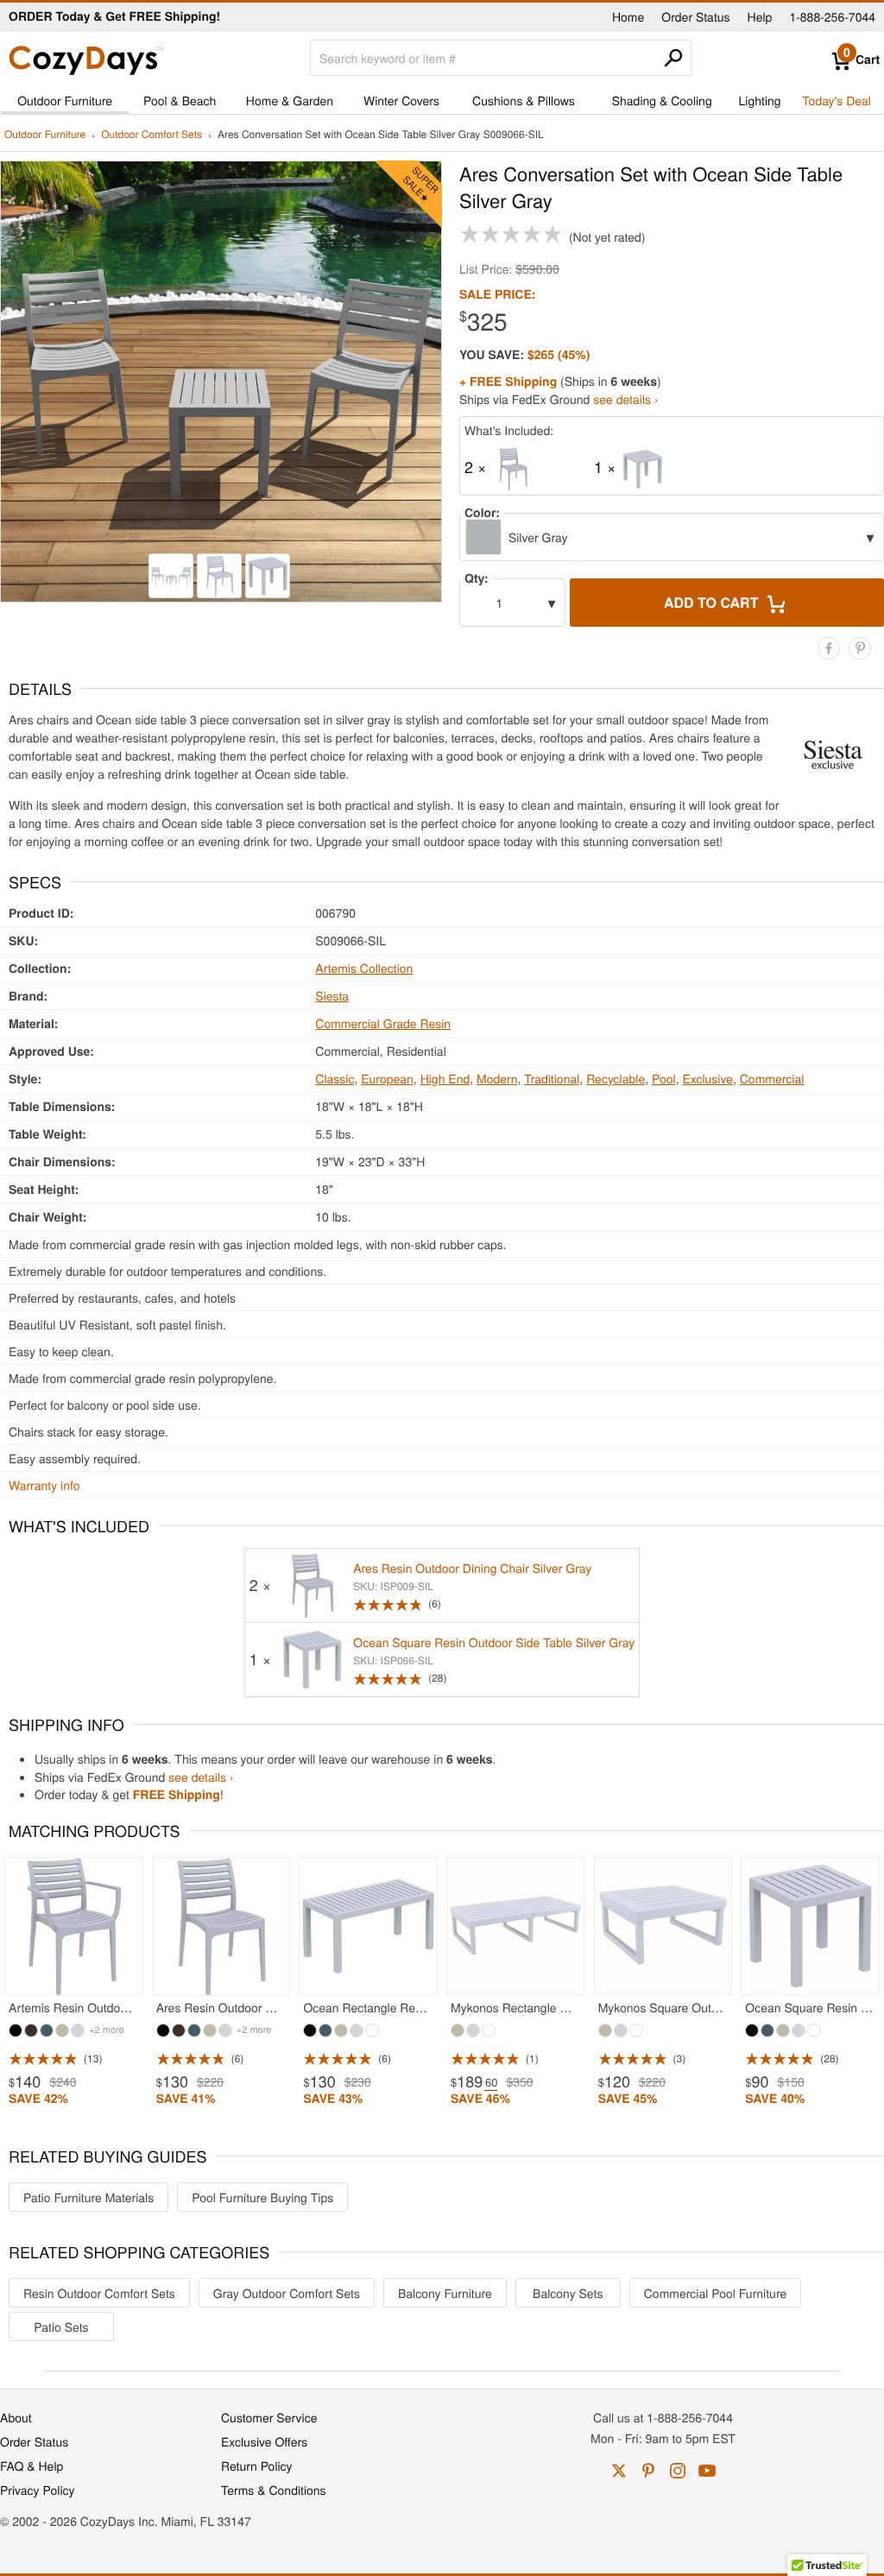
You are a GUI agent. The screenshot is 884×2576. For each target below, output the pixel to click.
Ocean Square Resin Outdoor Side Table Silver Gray (494, 1642)
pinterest (648, 2471)
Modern (497, 1078)
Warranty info (44, 1485)
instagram (678, 2471)
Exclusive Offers (264, 2441)
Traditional (552, 1078)
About (16, 2417)
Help (760, 16)
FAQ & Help (32, 2466)
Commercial (772, 1078)
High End (445, 1078)
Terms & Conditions (274, 2490)
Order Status (695, 16)
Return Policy (257, 2466)
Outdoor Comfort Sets (152, 135)
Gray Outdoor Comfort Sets (287, 2293)
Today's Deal (837, 100)
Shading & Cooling (662, 100)
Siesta (332, 995)
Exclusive (707, 1078)
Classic (335, 1078)
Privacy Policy (38, 2490)
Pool (664, 1078)
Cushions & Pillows (524, 100)
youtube (707, 2471)
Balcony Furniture (445, 2293)
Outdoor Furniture (65, 100)
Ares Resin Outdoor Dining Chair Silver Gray (472, 1568)
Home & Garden (290, 100)
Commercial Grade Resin (383, 1023)
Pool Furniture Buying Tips (262, 2197)
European (387, 1078)
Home (628, 16)
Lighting (760, 100)
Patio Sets (61, 2327)
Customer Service (269, 2417)
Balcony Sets (568, 2293)
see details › (625, 399)
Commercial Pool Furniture (715, 2293)
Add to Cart (713, 602)
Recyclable (616, 1078)
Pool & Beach (180, 100)
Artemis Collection (364, 968)
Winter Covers (401, 100)
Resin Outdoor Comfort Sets (99, 2293)
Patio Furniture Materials (88, 2197)
